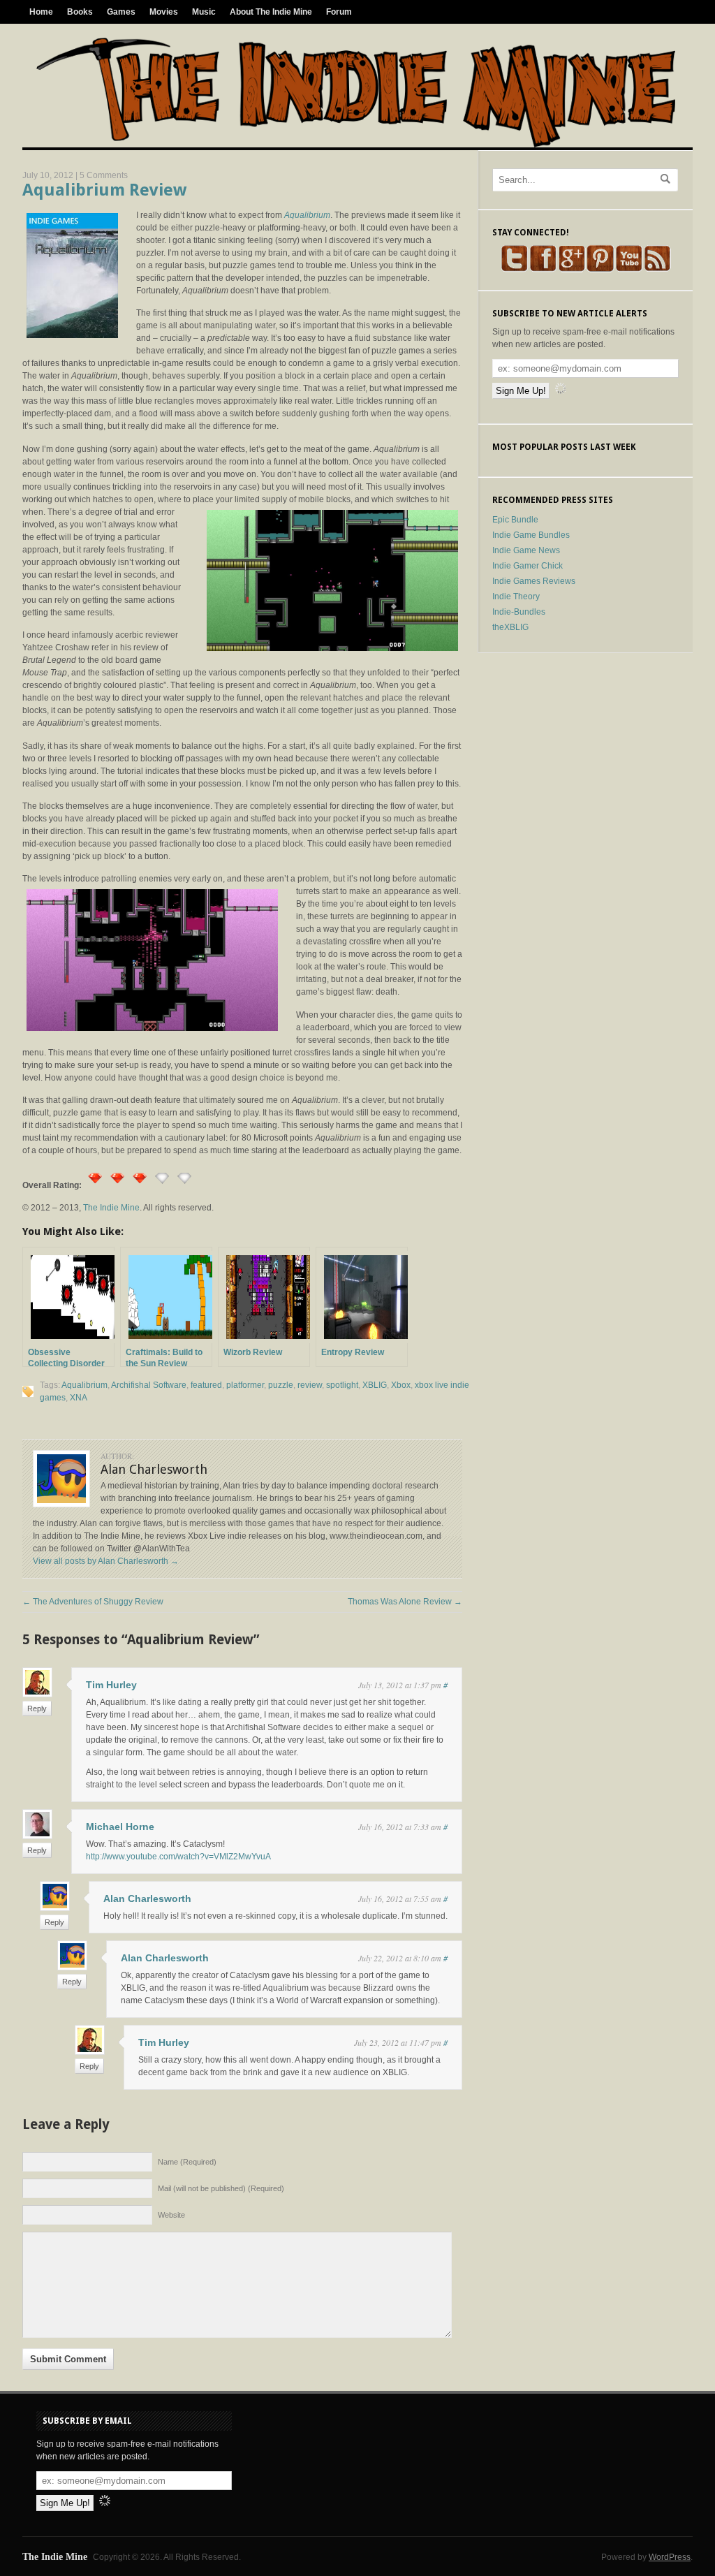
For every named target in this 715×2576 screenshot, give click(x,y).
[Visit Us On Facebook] (543, 270)
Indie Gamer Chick (528, 566)
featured (206, 1385)
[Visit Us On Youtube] (629, 270)
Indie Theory (516, 597)
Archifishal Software (149, 1385)
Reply (37, 1708)
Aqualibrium (84, 1385)
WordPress (670, 2557)
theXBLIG (510, 627)
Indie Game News (526, 550)
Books (80, 12)
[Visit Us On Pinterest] (600, 270)
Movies (164, 12)
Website (171, 2215)
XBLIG (375, 1385)
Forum (339, 12)
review (310, 1385)
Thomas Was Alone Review (405, 1602)
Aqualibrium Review (104, 190)
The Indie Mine (111, 1208)
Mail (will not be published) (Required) (221, 2188)
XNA (79, 1398)
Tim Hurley (111, 1685)
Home (41, 12)
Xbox (401, 1385)
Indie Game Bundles (531, 535)
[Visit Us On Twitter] (514, 270)
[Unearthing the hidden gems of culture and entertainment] (356, 145)
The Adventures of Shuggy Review (93, 1602)
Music (204, 12)
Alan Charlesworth (147, 1898)
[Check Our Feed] (657, 270)
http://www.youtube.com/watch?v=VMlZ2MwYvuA (178, 1857)
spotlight (342, 1385)
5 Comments (104, 175)
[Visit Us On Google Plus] (572, 270)
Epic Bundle (515, 520)
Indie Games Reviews (534, 581)
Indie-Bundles (519, 612)
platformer (245, 1385)
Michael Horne (120, 1827)
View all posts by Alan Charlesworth (106, 1561)
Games (121, 12)
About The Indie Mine (271, 12)
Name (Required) (187, 2162)
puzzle (281, 1385)
